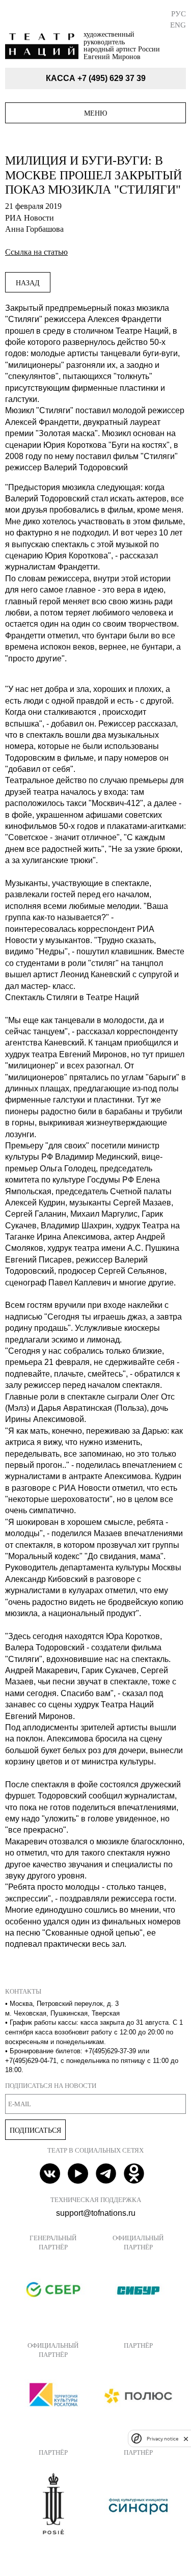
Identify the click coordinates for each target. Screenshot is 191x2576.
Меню (95, 113)
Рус (179, 14)
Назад (28, 283)
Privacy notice (162, 2439)
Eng (178, 25)
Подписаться (35, 2130)
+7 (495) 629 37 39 (112, 78)
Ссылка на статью (36, 252)
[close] (186, 2439)
